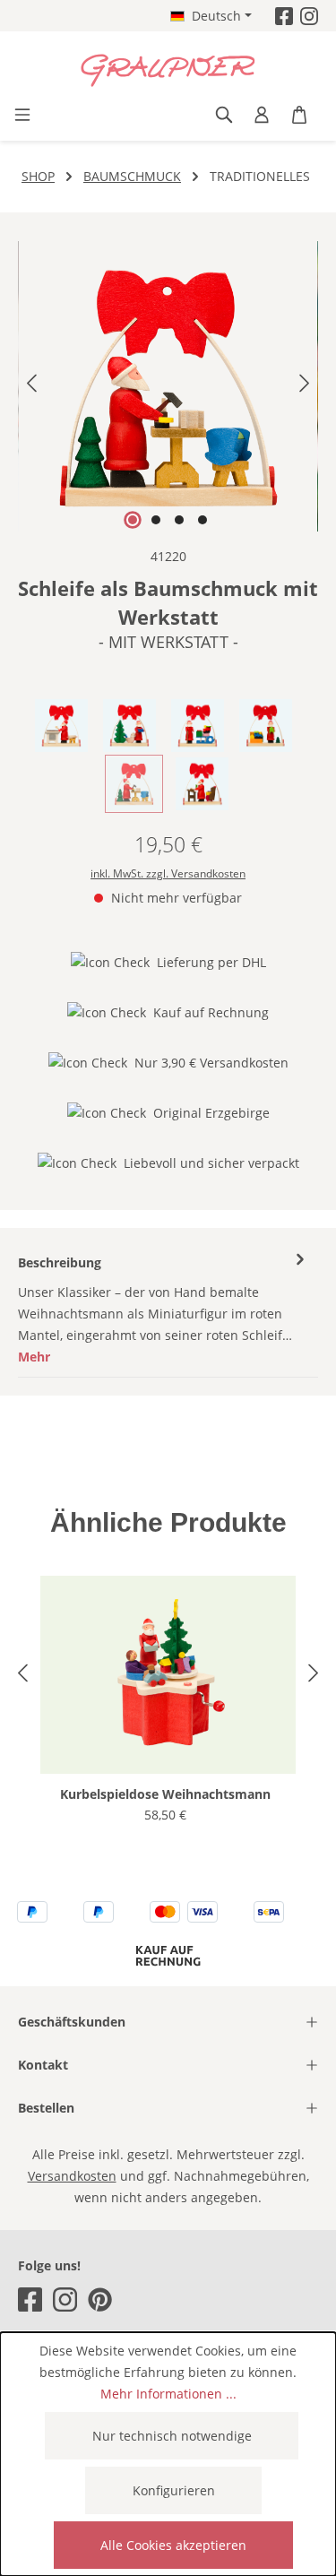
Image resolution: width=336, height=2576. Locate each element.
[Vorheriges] (31, 387)
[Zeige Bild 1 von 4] (133, 520)
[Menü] (22, 115)
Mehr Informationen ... (168, 2394)
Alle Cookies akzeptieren (173, 2545)
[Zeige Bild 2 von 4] (156, 520)
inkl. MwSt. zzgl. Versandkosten (168, 873)
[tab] (164, 1309)
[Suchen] (224, 115)
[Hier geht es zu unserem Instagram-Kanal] (309, 16)
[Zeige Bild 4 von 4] (202, 520)
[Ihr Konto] (262, 115)
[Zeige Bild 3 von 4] (179, 520)
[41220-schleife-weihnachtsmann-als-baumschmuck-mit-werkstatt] (168, 386)
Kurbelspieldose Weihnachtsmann (165, 1794)
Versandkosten (72, 2176)
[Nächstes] (305, 387)
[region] (168, 386)
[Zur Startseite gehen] (168, 71)
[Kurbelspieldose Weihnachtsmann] (168, 1675)
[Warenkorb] (299, 115)
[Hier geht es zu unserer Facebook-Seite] (284, 16)
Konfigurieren (174, 2490)
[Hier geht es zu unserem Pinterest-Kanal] (100, 2299)
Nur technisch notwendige (172, 2436)
